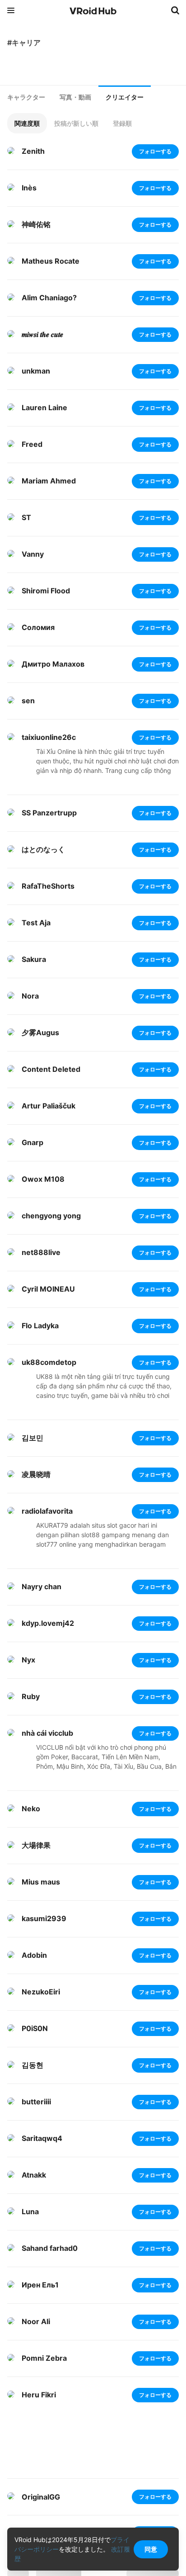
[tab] (26, 97)
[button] (27, 123)
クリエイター (125, 97)
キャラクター (26, 97)
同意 (151, 2549)
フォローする (155, 151)
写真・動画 (75, 97)
